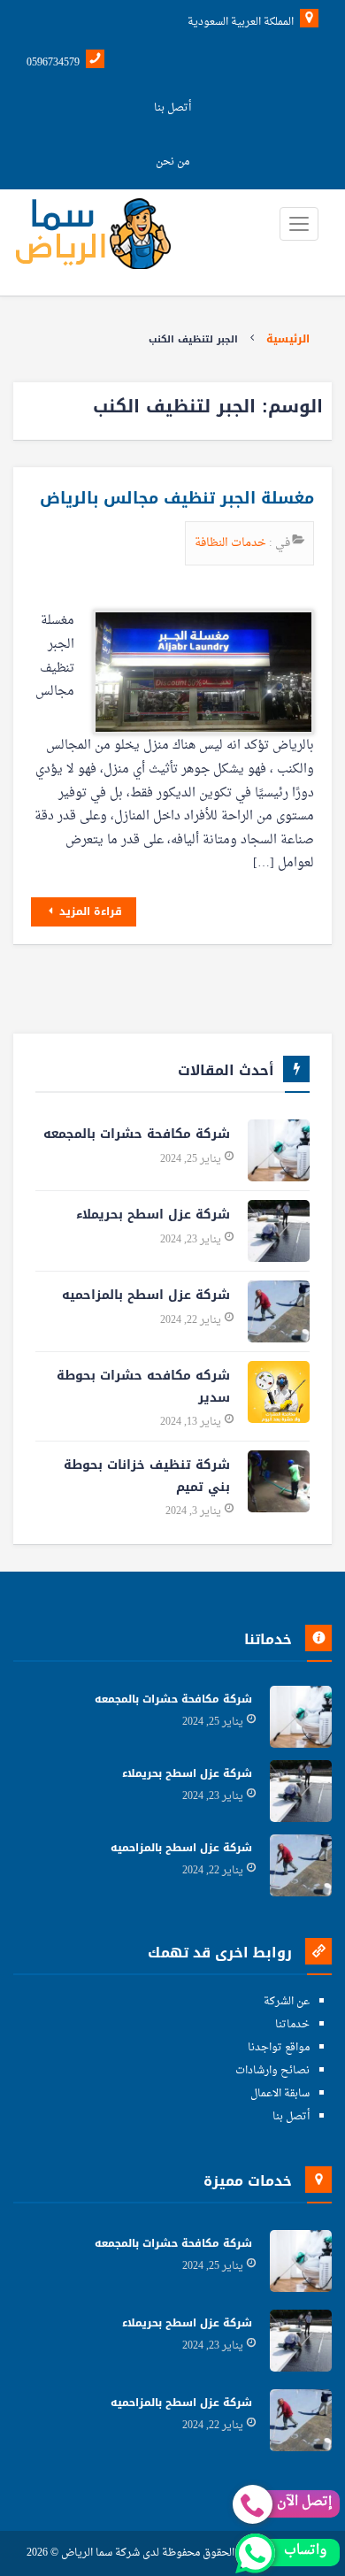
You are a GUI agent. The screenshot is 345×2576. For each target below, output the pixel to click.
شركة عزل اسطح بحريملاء (153, 1215)
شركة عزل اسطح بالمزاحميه (146, 1295)
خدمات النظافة (232, 543)
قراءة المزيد (89, 911)
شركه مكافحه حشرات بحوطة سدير (143, 1387)
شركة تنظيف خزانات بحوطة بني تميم (147, 1476)
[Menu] (299, 224)
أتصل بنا (172, 108)
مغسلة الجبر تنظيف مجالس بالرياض (177, 498)
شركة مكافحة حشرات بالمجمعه (137, 1134)
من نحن (172, 162)
